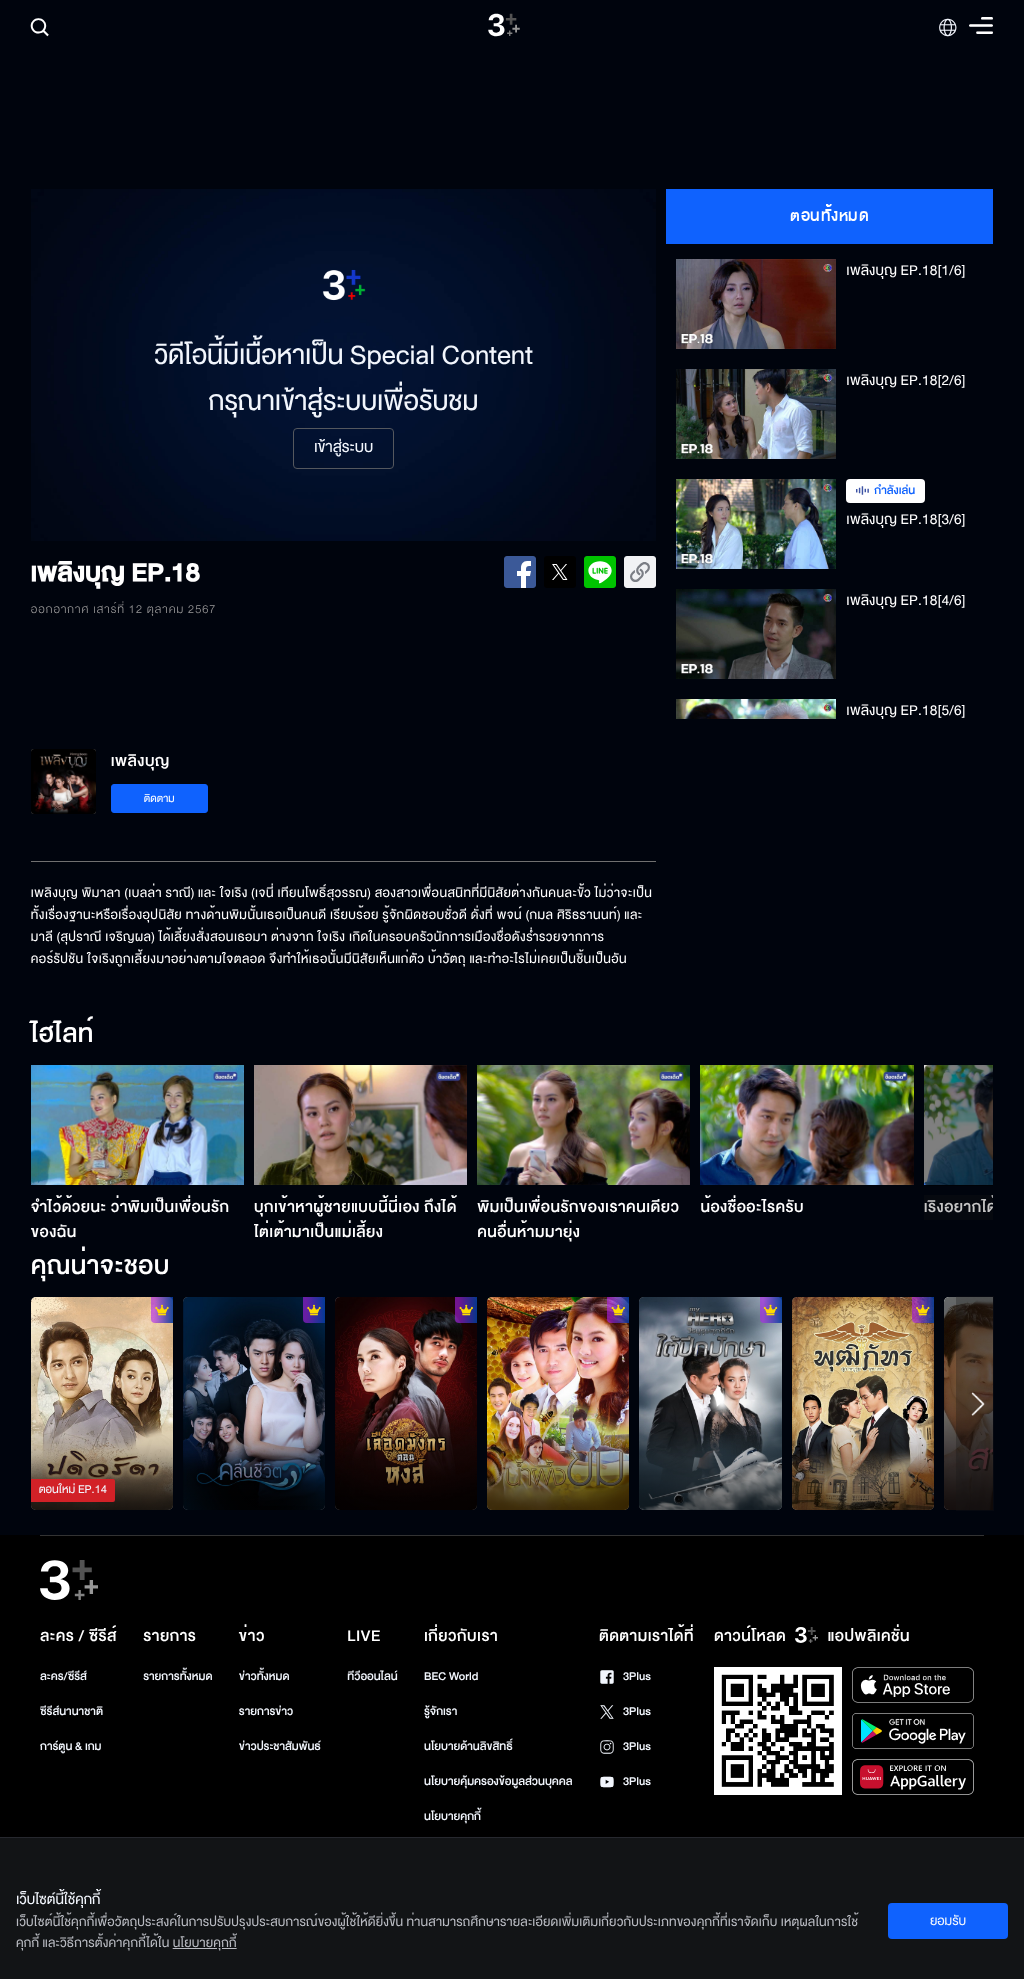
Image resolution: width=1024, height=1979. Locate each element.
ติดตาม (159, 798)
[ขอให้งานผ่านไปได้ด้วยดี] (406, 1403)
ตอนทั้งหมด (829, 216)
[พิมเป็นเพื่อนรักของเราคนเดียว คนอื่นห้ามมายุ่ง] (583, 1125)
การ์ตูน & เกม (71, 1746)
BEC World (451, 1676)
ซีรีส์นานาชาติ (71, 1711)
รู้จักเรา (440, 1711)
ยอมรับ (948, 1921)
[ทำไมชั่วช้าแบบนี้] (558, 1403)
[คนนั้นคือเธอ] (863, 1403)
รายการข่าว (266, 1711)
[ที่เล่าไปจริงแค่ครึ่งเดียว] (102, 1403)
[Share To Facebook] (520, 572)
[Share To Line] (600, 572)
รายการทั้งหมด (177, 1676)
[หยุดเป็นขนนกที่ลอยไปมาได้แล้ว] (710, 1403)
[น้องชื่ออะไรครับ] (806, 1125)
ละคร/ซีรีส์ (63, 1676)
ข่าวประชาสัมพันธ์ (280, 1746)
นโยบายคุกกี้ (452, 1816)
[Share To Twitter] (560, 572)
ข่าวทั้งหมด (264, 1676)
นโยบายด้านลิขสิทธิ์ (468, 1746)
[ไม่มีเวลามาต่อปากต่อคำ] (254, 1403)
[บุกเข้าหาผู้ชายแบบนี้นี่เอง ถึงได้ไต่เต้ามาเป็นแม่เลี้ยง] (360, 1125)
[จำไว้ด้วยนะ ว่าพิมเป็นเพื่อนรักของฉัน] (137, 1125)
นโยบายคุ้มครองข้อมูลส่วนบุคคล (498, 1781)
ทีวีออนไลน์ (372, 1676)
